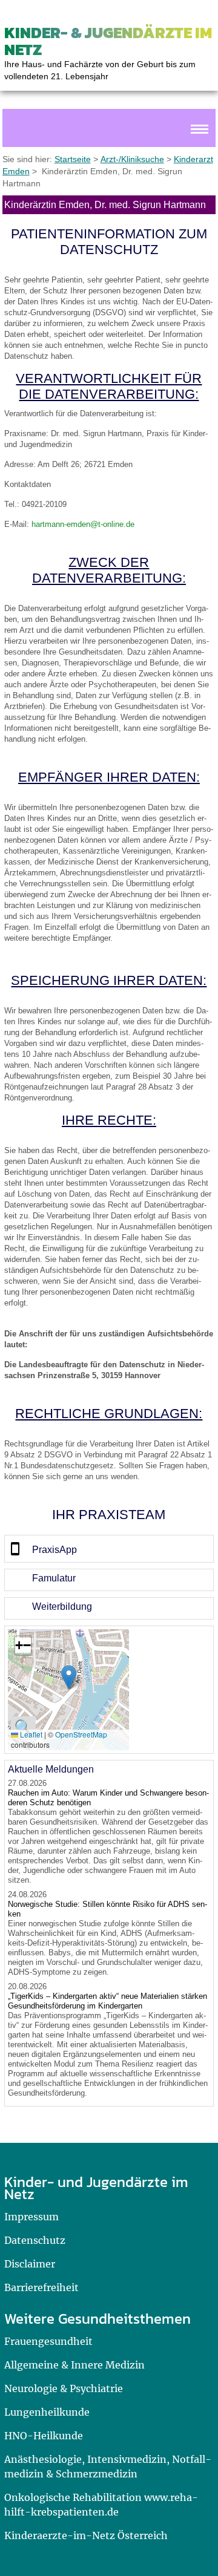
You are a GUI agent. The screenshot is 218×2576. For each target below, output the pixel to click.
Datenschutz (35, 2240)
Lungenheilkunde (47, 2412)
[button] (69, 1677)
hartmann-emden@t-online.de (83, 524)
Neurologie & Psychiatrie (64, 2388)
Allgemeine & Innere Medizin (74, 2365)
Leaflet (30, 1734)
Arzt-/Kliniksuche (132, 159)
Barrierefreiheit (41, 2287)
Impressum (31, 2217)
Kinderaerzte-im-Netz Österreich (86, 2535)
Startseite (73, 159)
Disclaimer (30, 2264)
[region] (109, 1549)
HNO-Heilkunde (44, 2436)
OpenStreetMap (81, 1734)
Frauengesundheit (48, 2341)
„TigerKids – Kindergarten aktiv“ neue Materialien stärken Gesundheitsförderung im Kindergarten (107, 2001)
